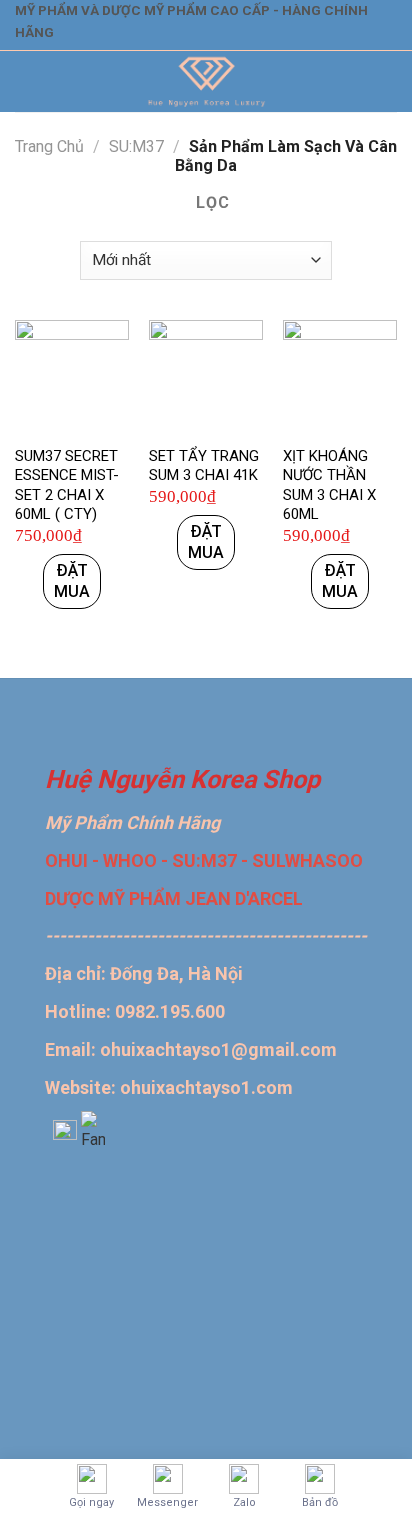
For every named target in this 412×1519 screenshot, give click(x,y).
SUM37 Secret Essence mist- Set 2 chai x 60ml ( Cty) (67, 485)
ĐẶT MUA (72, 581)
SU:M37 (136, 146)
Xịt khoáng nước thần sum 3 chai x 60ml (329, 485)
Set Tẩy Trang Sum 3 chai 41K (204, 466)
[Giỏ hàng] (383, 82)
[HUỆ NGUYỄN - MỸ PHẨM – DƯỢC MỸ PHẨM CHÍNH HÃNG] (206, 81)
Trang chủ (49, 146)
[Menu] (27, 81)
